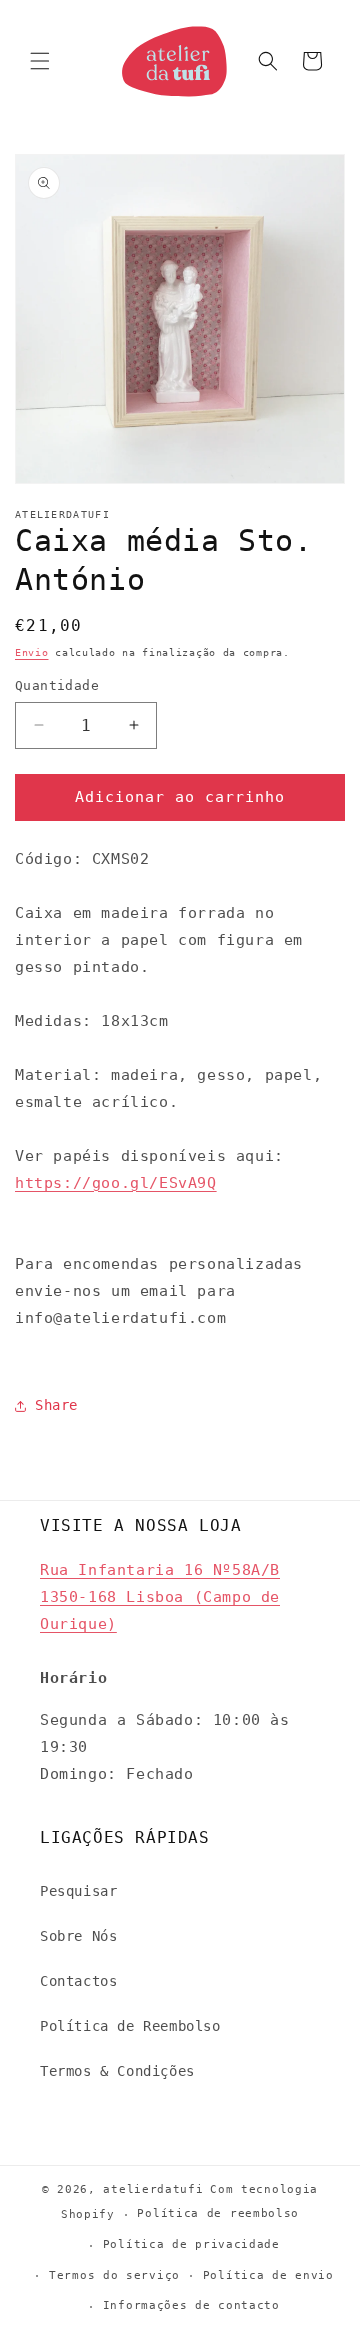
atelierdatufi (153, 2189)
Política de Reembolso (130, 2026)
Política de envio (268, 2275)
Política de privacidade (191, 2244)
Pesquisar (78, 1891)
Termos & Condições (117, 2071)
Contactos (78, 1981)
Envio (32, 652)
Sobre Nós (78, 1936)
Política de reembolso (218, 2213)
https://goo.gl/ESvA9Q (116, 1183)
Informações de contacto (191, 2305)
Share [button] (56, 1405)
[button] (40, 61)
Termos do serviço (114, 2275)
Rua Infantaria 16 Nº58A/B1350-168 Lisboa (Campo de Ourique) (160, 1597)
